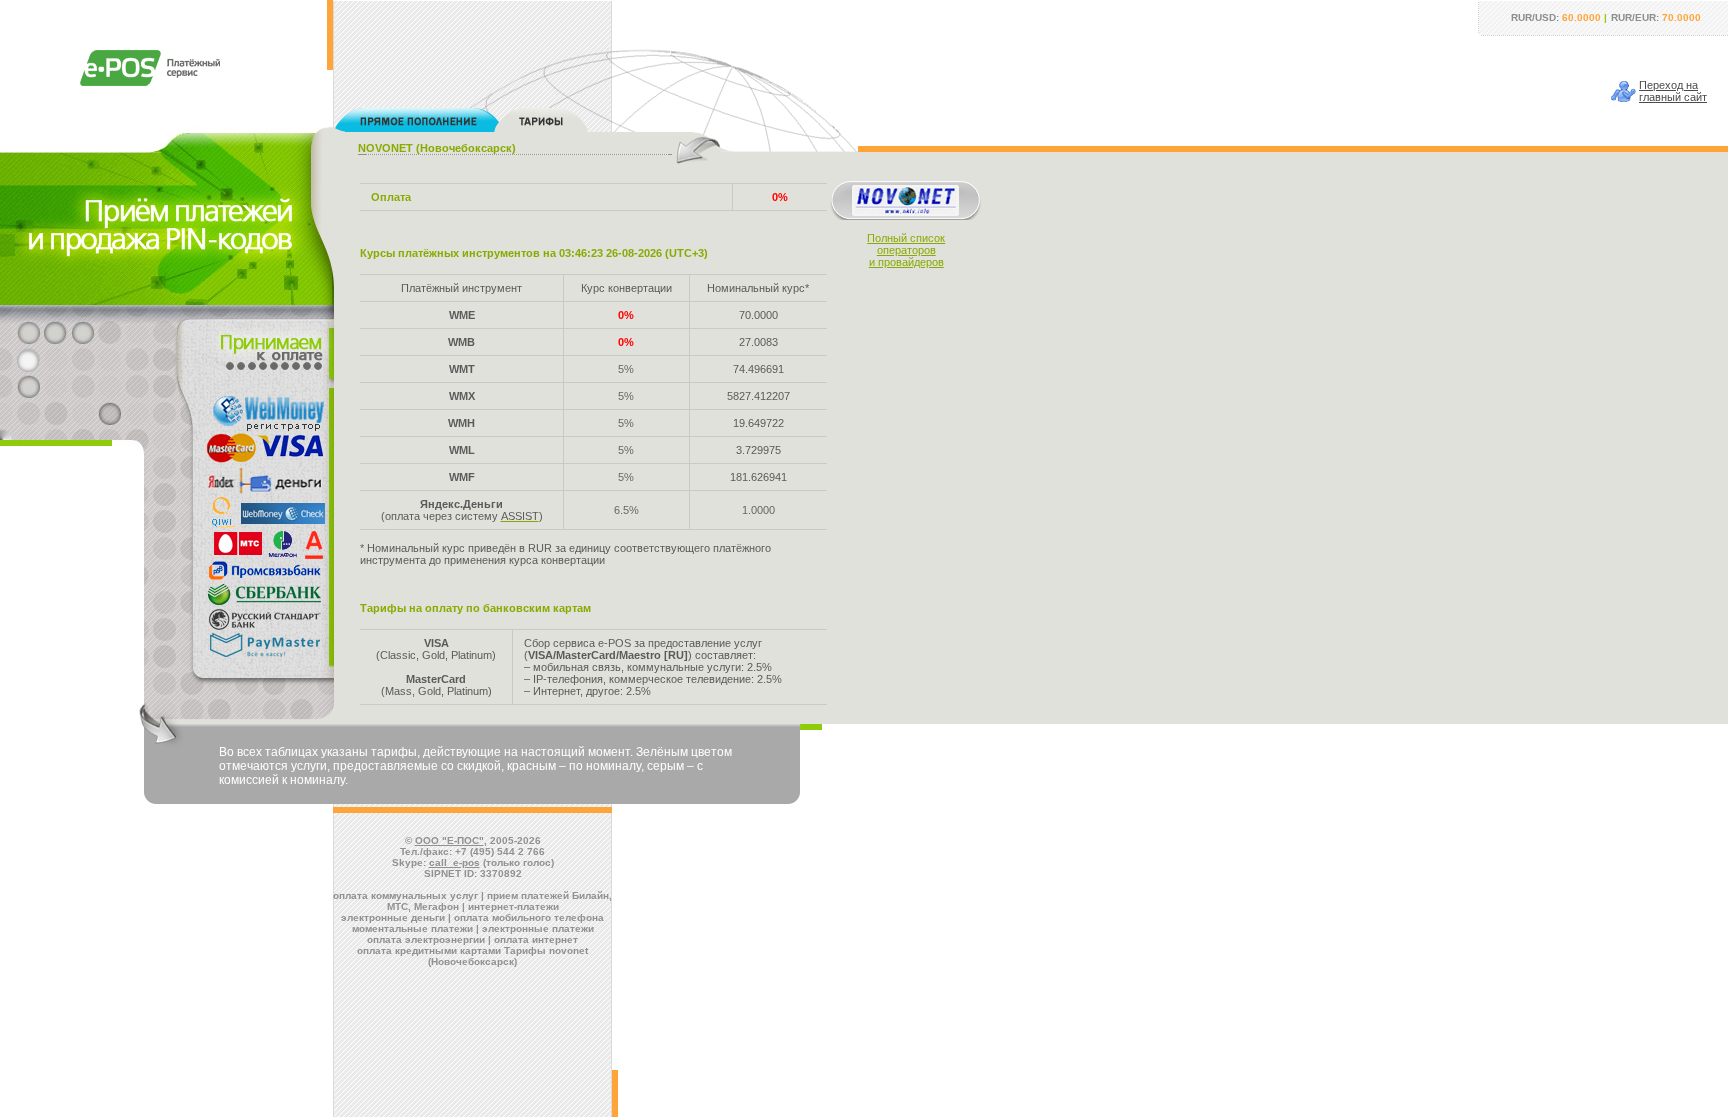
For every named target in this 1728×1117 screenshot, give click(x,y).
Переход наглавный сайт (1673, 91)
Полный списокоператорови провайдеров (906, 250)
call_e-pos (454, 862)
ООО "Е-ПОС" (449, 840)
